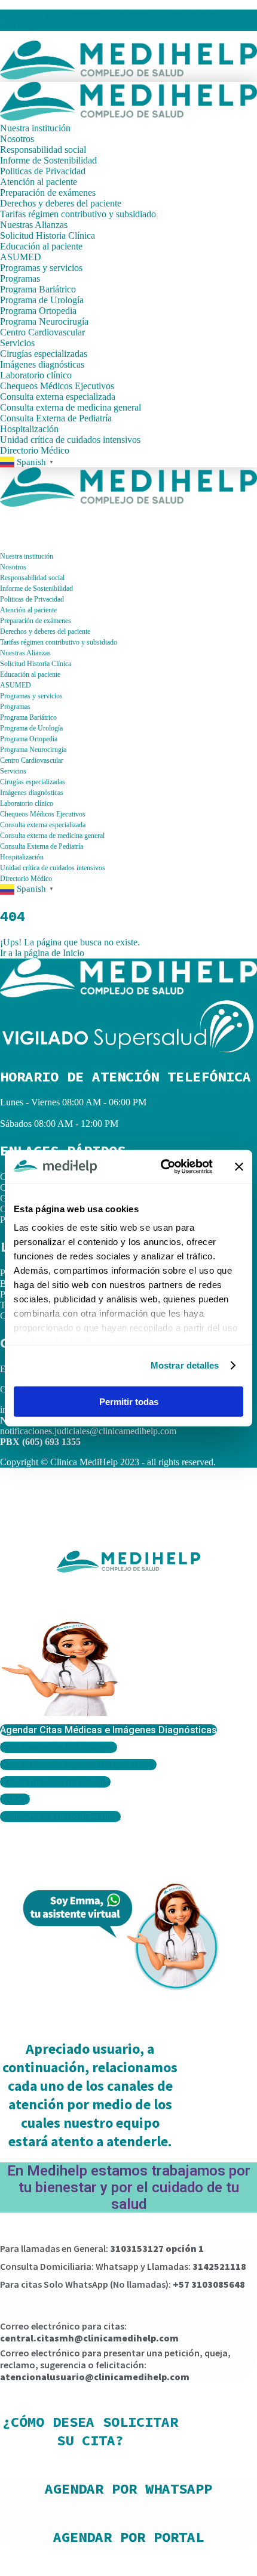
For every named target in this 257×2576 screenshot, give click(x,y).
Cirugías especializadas (44, 354)
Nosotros (17, 139)
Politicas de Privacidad (43, 171)
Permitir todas (129, 1401)
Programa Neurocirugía (44, 321)
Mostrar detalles (185, 1365)
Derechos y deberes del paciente (61, 203)
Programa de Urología (42, 300)
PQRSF (212, 15)
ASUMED (21, 257)
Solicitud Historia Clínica (48, 235)
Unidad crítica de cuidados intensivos (70, 440)
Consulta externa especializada (58, 397)
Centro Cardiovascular (42, 332)
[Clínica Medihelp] (128, 76)
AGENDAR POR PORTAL (128, 2537)
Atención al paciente (39, 182)
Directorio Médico (35, 450)
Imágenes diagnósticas (42, 364)
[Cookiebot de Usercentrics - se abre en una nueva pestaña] (162, 1167)
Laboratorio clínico (36, 375)
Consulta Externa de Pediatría (56, 418)
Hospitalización (30, 429)
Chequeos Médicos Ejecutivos (57, 386)
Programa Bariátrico (38, 289)
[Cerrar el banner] (239, 1167)
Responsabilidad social (43, 150)
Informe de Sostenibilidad (48, 160)
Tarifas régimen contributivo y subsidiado (78, 214)
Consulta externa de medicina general (71, 407)
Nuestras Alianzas (34, 225)
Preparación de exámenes (48, 192)
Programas (20, 278)
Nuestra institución (35, 128)
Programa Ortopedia (38, 311)
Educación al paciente (41, 246)
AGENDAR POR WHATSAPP (128, 2489)
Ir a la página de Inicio (42, 953)
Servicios (17, 343)
